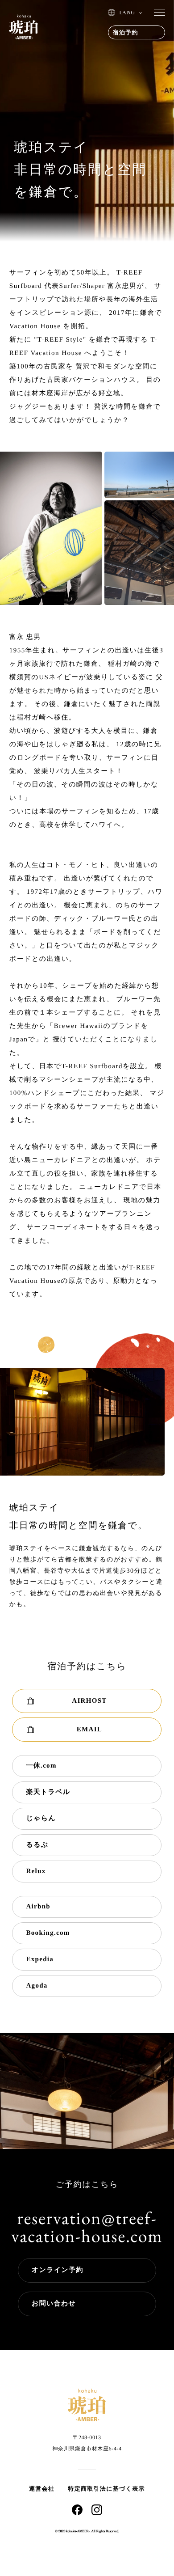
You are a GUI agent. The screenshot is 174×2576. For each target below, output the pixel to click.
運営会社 (42, 2489)
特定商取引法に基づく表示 (106, 2489)
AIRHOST (89, 1701)
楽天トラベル (48, 1792)
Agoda (37, 1986)
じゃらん (41, 1819)
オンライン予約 (58, 2270)
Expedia (40, 1959)
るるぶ (37, 1845)
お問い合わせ (54, 2304)
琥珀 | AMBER (23, 27)
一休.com (41, 1766)
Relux (36, 1871)
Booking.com (48, 1933)
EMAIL (89, 1730)
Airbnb (38, 1907)
